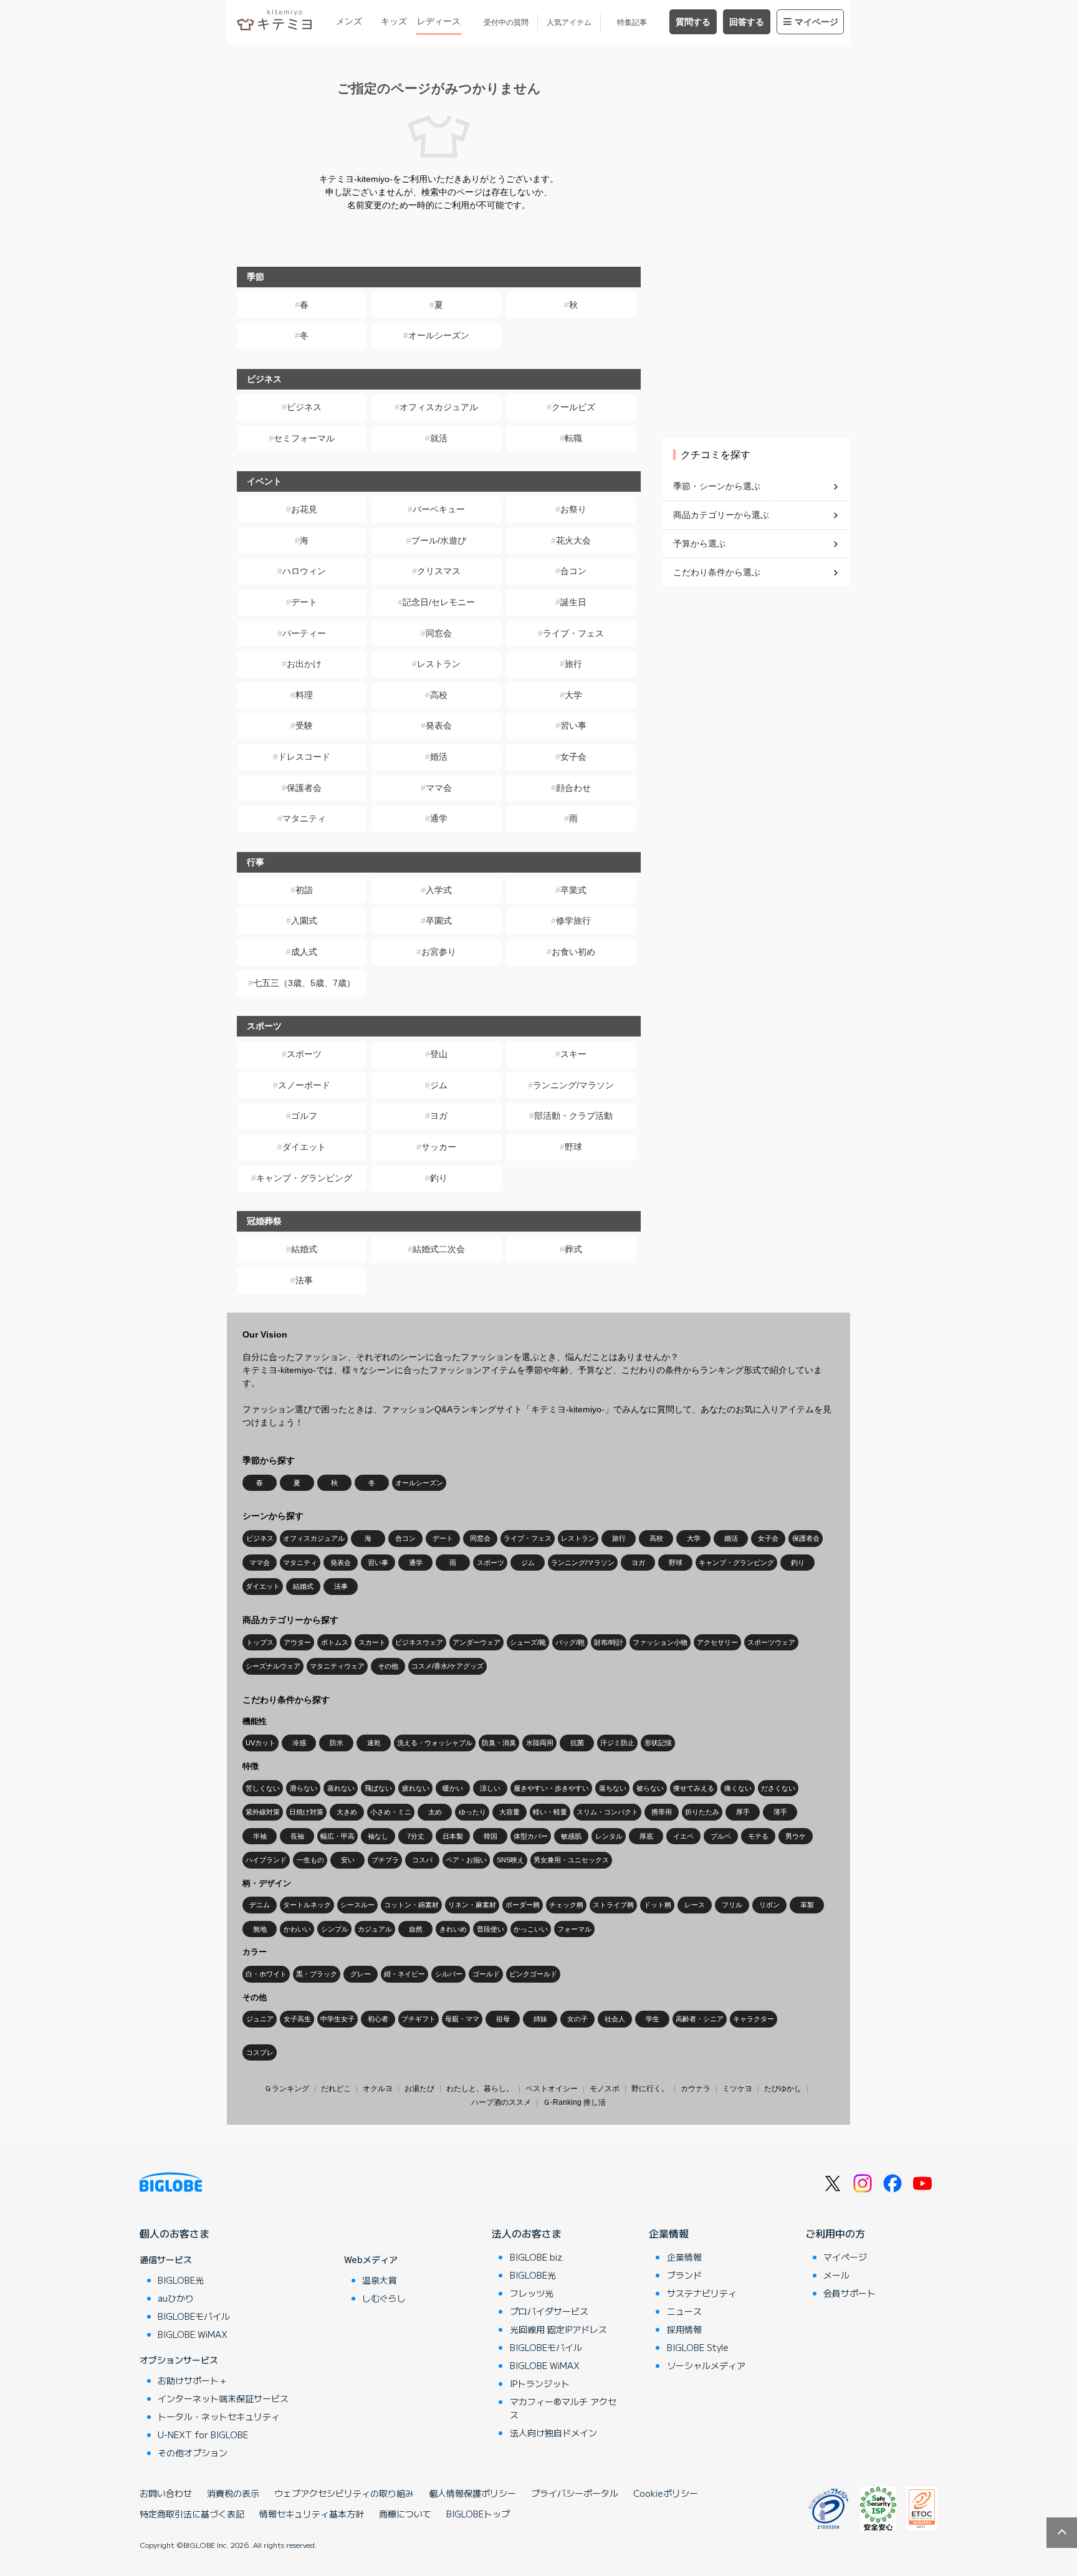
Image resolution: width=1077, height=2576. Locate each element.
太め (435, 1812)
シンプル (335, 1929)
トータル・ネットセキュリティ (219, 2416)
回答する (747, 22)
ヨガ (439, 1116)
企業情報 (669, 2233)
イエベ (683, 1836)
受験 (304, 725)
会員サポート (850, 2293)
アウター (297, 1642)
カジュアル (375, 1929)
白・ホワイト (266, 1974)
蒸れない (341, 1788)
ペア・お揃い (466, 1860)
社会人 (615, 2019)
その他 (388, 1666)
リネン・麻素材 (472, 1905)
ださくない (778, 1788)
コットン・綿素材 (411, 1905)
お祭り (573, 509)
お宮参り (439, 952)
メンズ (349, 21)
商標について (405, 2514)
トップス (260, 1642)
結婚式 (304, 1249)
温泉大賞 (380, 2280)
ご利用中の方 (835, 2233)
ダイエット (304, 1147)
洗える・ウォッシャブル (435, 1743)
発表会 (439, 725)
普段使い (491, 1929)
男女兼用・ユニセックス (571, 1860)
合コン (573, 571)
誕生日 (573, 602)
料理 (304, 695)
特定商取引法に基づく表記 (192, 2514)
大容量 (510, 1812)
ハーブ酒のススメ (501, 2102)
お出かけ (304, 664)
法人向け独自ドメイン (553, 2433)
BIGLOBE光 (181, 2280)
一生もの (310, 1860)
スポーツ (304, 1054)
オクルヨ (378, 2089)
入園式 (304, 921)
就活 (439, 438)
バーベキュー (439, 509)
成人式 (304, 952)
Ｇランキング (287, 2089)
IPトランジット (540, 2383)
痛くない (738, 1788)
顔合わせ (573, 788)
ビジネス (304, 407)
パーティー (304, 633)
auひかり (176, 2298)
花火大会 (573, 540)
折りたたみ (702, 1812)
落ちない (613, 1788)
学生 (653, 2019)
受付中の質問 (506, 22)
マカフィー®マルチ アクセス (563, 2408)
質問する (693, 22)
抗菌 (577, 1743)
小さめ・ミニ (391, 1812)
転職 (573, 438)
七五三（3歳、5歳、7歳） (304, 983)
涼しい (490, 1788)
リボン (769, 1905)
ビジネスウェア (419, 1642)
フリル (732, 1905)
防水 (337, 1743)
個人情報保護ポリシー (472, 2493)
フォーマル (574, 1929)
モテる (758, 1836)
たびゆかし (783, 2089)
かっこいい (531, 1929)
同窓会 (439, 633)
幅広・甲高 (337, 1836)
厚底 (646, 1836)
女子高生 (297, 2019)
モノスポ (605, 2089)
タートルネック (307, 1905)
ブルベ (721, 1836)
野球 (573, 1147)
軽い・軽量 (550, 1812)
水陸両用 (540, 1743)
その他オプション (193, 2453)
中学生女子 (337, 2019)
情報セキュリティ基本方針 (312, 2514)
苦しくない (263, 1788)
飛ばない (378, 1788)
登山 (439, 1054)
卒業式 (573, 890)
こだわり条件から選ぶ (717, 572)
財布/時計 (609, 1642)
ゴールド (486, 1974)
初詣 (304, 890)
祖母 (503, 2019)
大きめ (347, 1812)
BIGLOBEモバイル (194, 2316)
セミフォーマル (304, 438)
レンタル (609, 1836)
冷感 (299, 1743)
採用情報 (684, 2329)
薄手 (780, 1812)
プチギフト (419, 2019)
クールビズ (573, 407)
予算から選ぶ (699, 543)
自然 (416, 1929)
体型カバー (531, 1836)
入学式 (439, 890)
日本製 (453, 1836)
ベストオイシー (552, 2089)
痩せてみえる (694, 1788)
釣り (439, 1178)
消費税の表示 (233, 2493)
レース (695, 1905)
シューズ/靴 (528, 1642)
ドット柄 (658, 1905)
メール (836, 2275)
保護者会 (304, 788)
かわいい (297, 1929)
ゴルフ (304, 1116)
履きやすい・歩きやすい (551, 1788)
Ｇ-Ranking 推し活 (574, 2102)
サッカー (439, 1147)
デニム (260, 1905)
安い (348, 1860)
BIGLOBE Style (698, 2347)
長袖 (297, 1836)
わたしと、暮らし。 (480, 2089)
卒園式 (439, 921)
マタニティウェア (337, 1666)
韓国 (491, 1836)
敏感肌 (571, 1836)
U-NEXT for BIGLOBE (203, 2435)
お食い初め (573, 952)
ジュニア (260, 2019)
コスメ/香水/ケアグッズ (448, 1666)
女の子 (577, 2019)
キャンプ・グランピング (304, 1178)
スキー (573, 1054)
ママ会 (439, 788)
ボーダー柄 (523, 1905)
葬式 (573, 1249)
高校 (439, 695)
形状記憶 (658, 1743)
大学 (573, 695)
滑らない (304, 1788)
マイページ (816, 22)
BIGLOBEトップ (478, 2514)
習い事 (573, 725)
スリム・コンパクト (607, 1812)
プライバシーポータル (575, 2493)
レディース (439, 21)
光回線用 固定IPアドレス (558, 2329)
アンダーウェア (476, 1642)
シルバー (449, 1974)
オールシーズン (439, 335)
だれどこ (336, 2089)
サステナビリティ (702, 2293)
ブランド (684, 2275)
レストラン (439, 664)
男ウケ (796, 1836)
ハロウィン (304, 571)
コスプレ (260, 2052)
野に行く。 (650, 2089)
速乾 (374, 1743)
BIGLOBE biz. (537, 2257)
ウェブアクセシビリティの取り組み (344, 2493)
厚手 (743, 1812)
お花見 (304, 509)
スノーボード (304, 1085)
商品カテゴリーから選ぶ (721, 515)
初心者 (378, 2019)
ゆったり (472, 1812)
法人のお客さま (527, 2233)
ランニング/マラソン (573, 1085)
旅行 (573, 664)
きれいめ (453, 1929)
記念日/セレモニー (439, 602)
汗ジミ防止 (617, 1743)
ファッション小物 (660, 1642)
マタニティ (304, 818)
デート (304, 602)
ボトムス (335, 1642)
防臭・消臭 (499, 1743)
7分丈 (416, 1836)
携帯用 (662, 1812)
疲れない (416, 1788)
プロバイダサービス (549, 2311)
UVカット (261, 1743)
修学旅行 (573, 921)
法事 (304, 1280)
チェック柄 (566, 1905)
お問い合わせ (166, 2493)
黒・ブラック (317, 1974)
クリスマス (439, 571)
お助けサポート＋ (193, 2380)
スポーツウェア (771, 1642)
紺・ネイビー (404, 1974)
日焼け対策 (306, 1812)
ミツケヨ (737, 2089)
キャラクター (754, 2019)
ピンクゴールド (533, 1974)
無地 (260, 1929)
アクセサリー (717, 1642)
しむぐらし (384, 2298)
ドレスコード (304, 757)
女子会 (573, 757)
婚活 (439, 757)
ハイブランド (266, 1860)
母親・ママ (462, 2019)
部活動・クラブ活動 (573, 1116)
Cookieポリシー (666, 2493)
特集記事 (632, 22)
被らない (650, 1788)
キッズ (394, 21)
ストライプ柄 (613, 1905)
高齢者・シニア (700, 2019)
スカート (372, 1642)
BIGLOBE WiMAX (193, 2334)
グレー (361, 1974)
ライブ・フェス (573, 633)
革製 (807, 1905)
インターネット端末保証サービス (223, 2398)
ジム (439, 1085)
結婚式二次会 (439, 1249)
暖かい (453, 1788)
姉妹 (540, 2019)
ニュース (684, 2311)
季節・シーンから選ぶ (717, 486)
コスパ (422, 1860)
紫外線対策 (263, 1812)
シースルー (357, 1905)
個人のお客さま (175, 2233)
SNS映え (510, 1860)
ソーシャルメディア (706, 2365)
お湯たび (419, 2089)
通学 (439, 818)
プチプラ (385, 1860)
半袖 (260, 1836)
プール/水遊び (439, 540)
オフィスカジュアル (439, 407)
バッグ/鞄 (570, 1642)
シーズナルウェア (273, 1666)
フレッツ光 (532, 2293)
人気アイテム (569, 22)
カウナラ (696, 2089)
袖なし (378, 1836)
